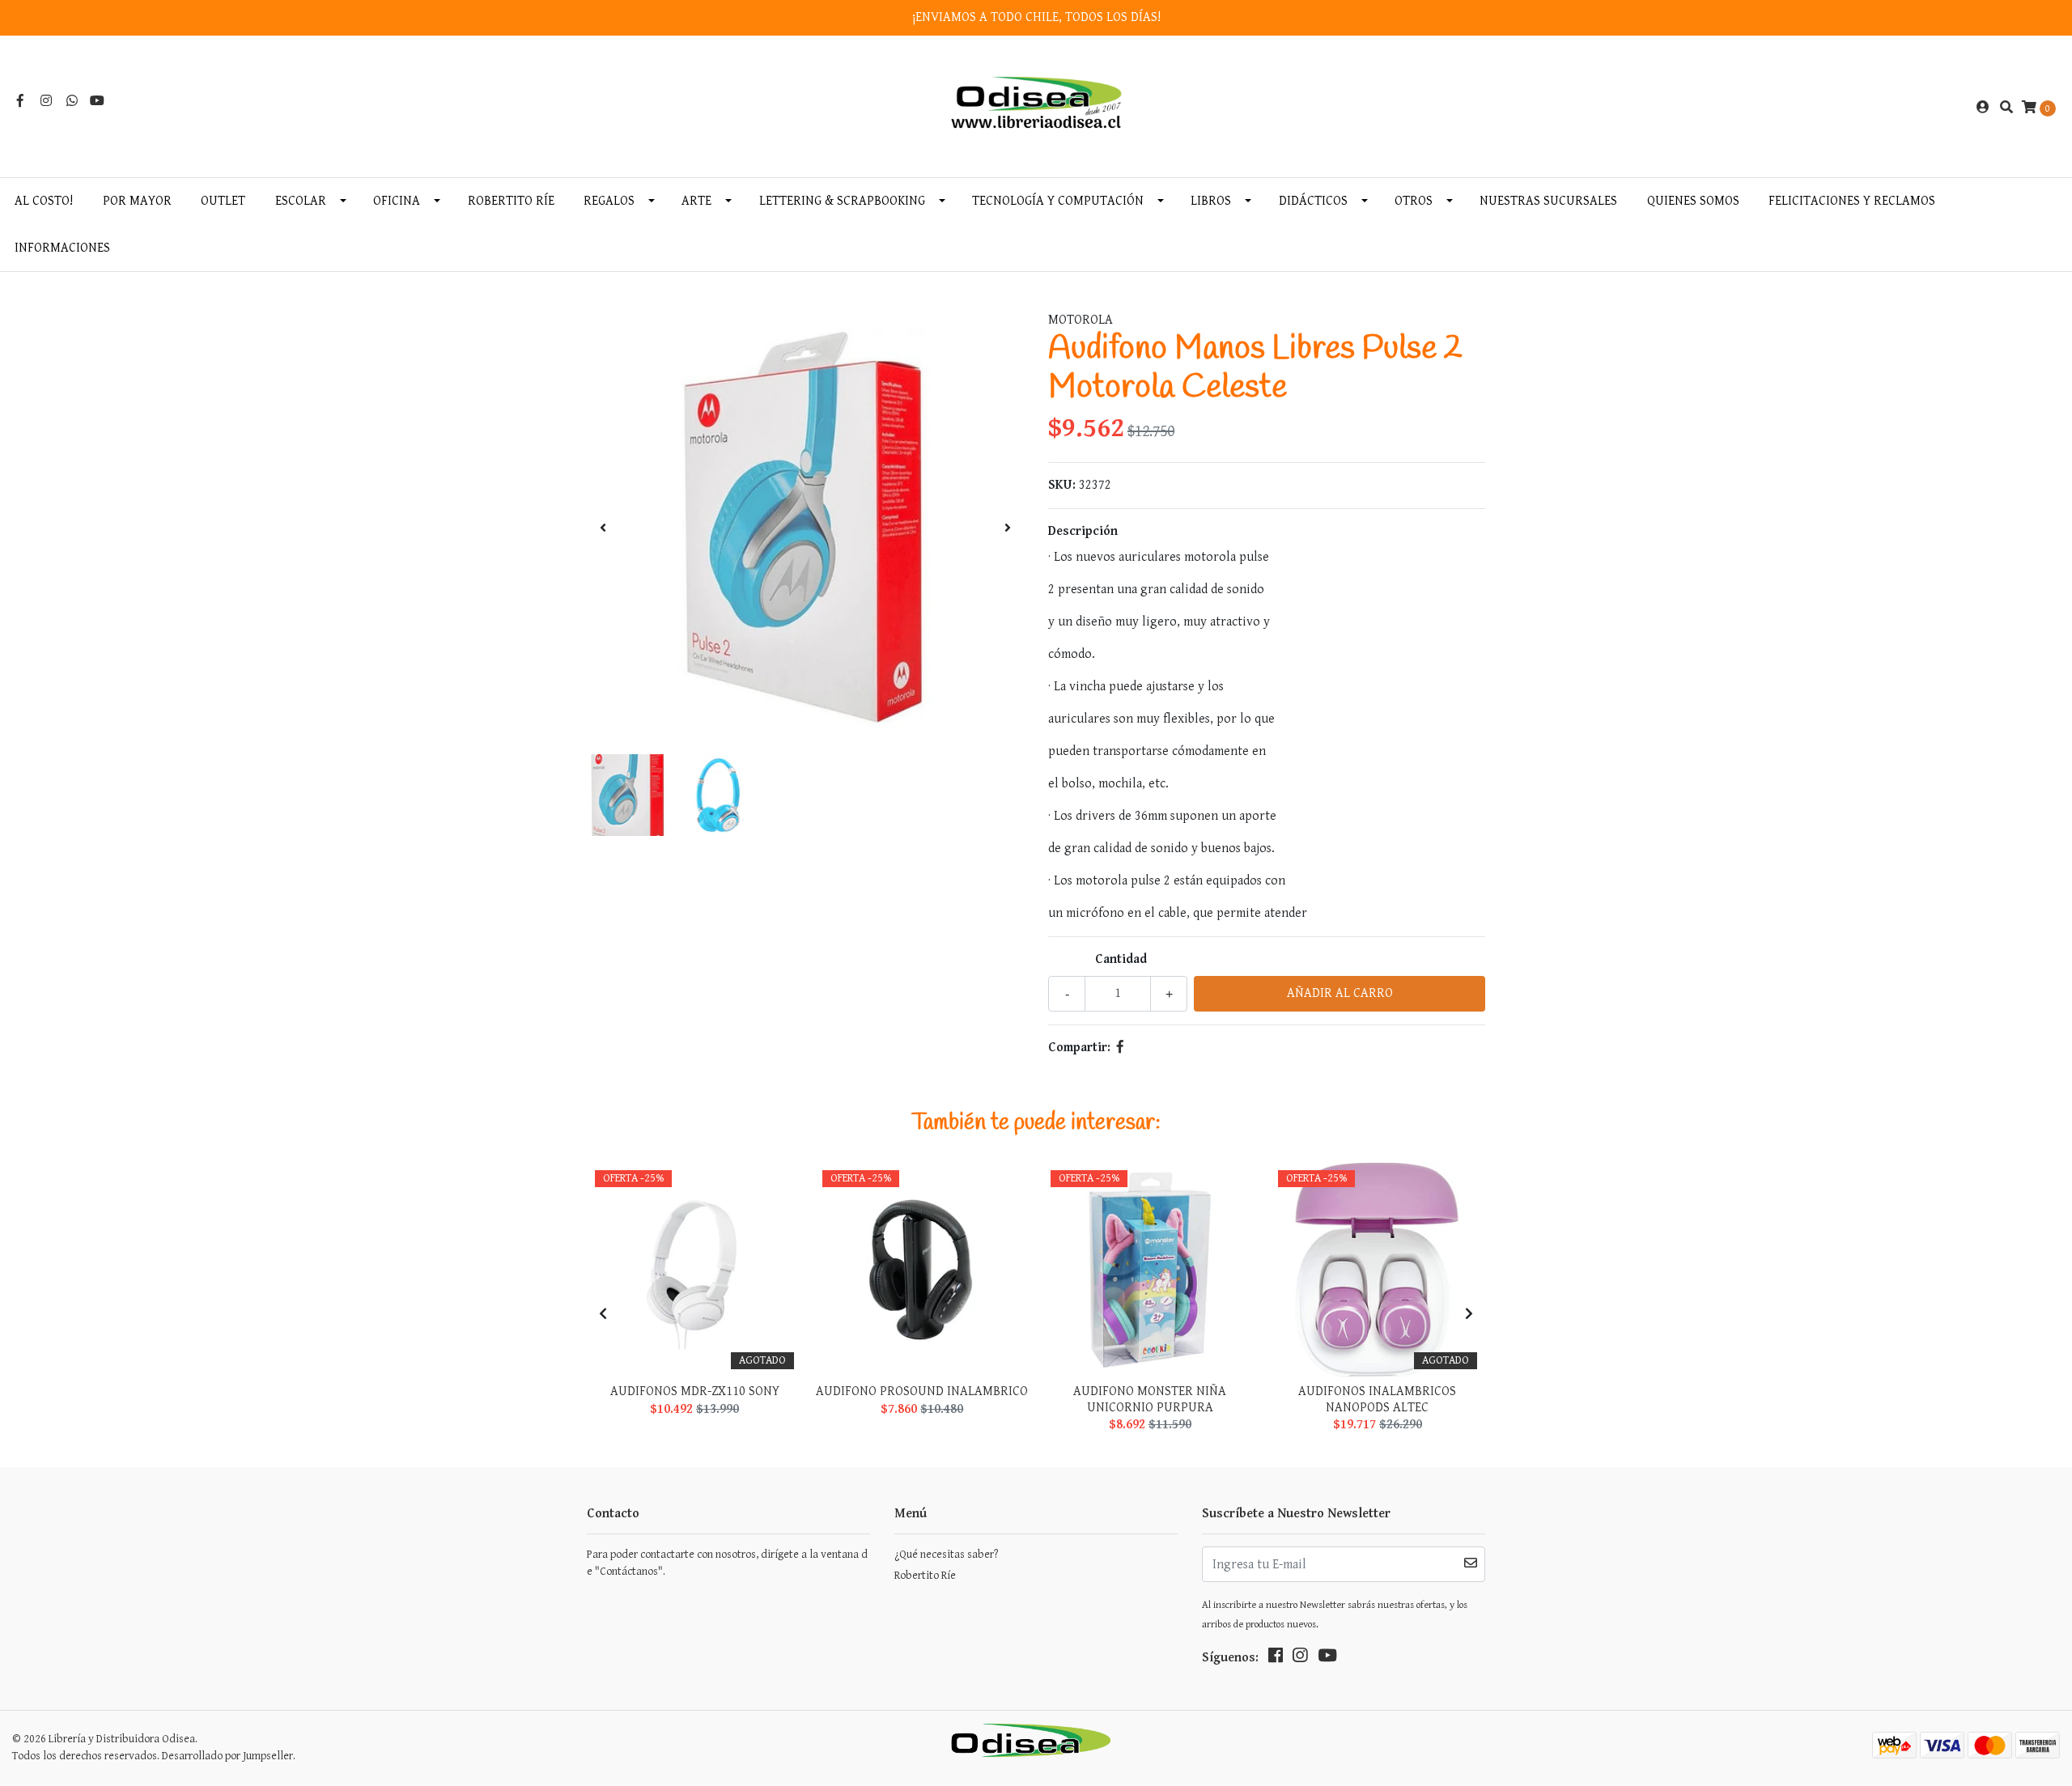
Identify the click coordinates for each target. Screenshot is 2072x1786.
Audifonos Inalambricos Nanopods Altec (1377, 1399)
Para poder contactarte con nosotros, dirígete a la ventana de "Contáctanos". (727, 1563)
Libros (1211, 201)
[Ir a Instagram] (46, 102)
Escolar (301, 201)
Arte (696, 201)
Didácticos (1313, 201)
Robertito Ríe (511, 201)
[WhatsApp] (72, 102)
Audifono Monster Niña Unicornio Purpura (1150, 1399)
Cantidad (1121, 959)
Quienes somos (1693, 201)
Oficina (397, 201)
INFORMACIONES (62, 248)
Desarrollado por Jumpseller (227, 1756)
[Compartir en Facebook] (1120, 1048)
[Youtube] (97, 102)
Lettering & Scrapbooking (842, 201)
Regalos (609, 201)
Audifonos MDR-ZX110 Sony (695, 1391)
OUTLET (223, 201)
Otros (1414, 201)
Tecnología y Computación (1058, 201)
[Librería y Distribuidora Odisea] (1036, 107)
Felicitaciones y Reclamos (1852, 201)
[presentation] (603, 529)
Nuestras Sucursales (1548, 201)
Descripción (1083, 531)
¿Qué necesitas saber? (946, 1555)
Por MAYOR (137, 201)
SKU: (1062, 485)
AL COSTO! (44, 201)
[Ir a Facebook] (20, 102)
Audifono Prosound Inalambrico (922, 1391)
